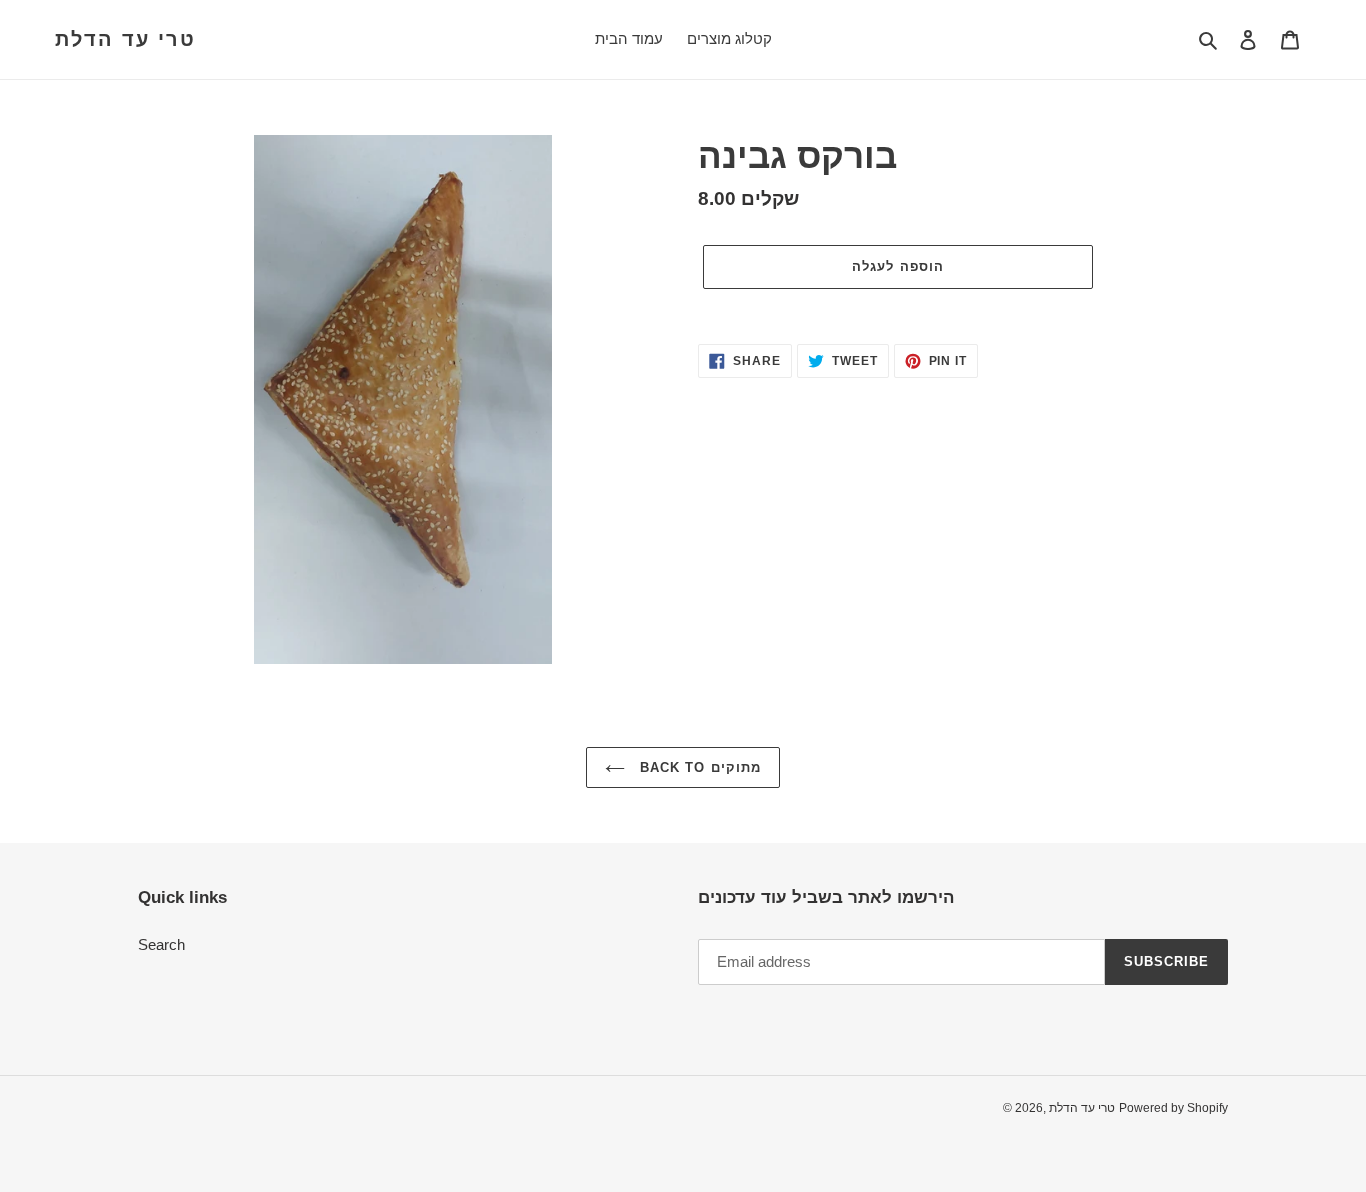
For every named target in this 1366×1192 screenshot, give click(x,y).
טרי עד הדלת (125, 39)
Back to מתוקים (698, 767)
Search (161, 944)
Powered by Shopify (1173, 1108)
